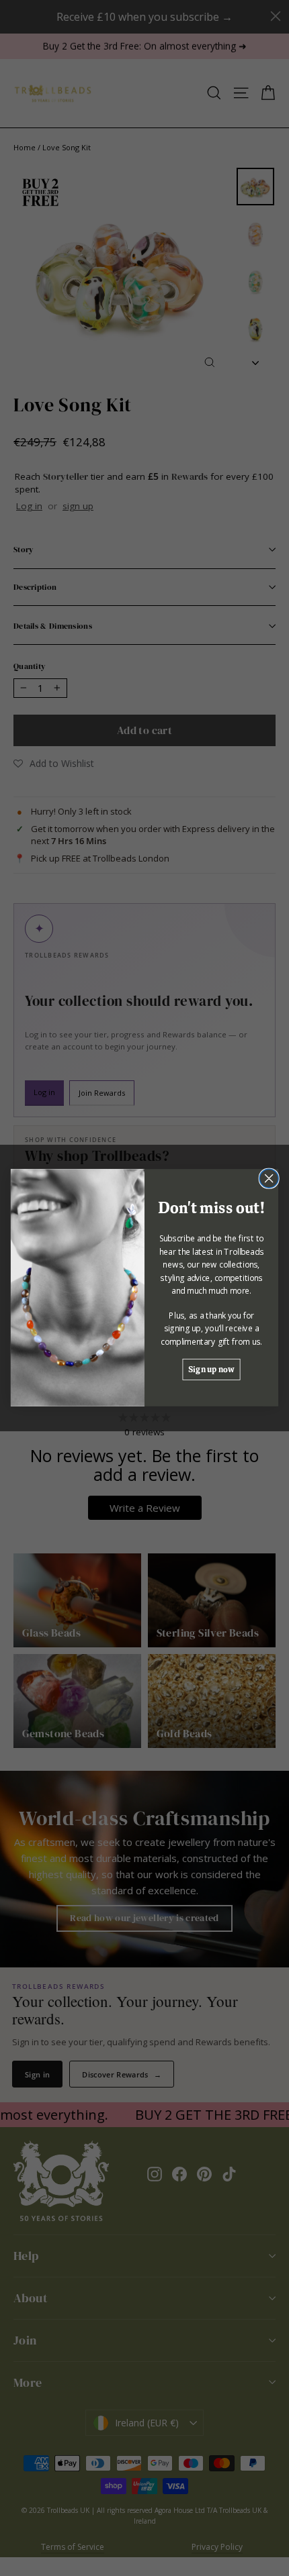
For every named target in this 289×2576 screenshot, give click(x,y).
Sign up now (211, 1369)
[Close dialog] (269, 1179)
